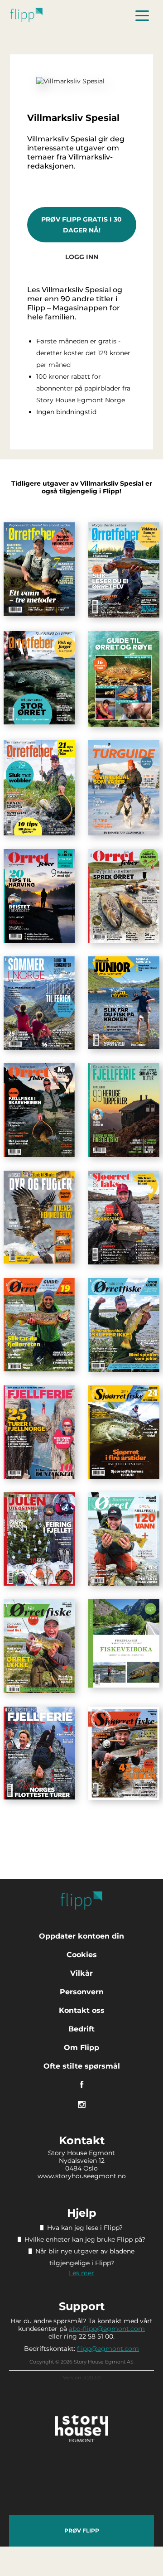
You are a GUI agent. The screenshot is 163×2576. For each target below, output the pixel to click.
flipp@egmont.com (108, 2349)
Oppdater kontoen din (81, 1936)
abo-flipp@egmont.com (107, 2329)
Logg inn (82, 257)
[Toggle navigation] (142, 15)
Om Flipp (81, 2048)
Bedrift (81, 2029)
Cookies (82, 1955)
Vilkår (81, 1973)
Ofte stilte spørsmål (82, 2066)
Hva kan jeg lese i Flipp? (85, 2228)
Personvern (82, 1992)
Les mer (81, 2273)
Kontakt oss (82, 2010)
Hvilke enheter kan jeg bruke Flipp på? (85, 2239)
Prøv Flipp (82, 2530)
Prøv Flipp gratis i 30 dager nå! (81, 225)
